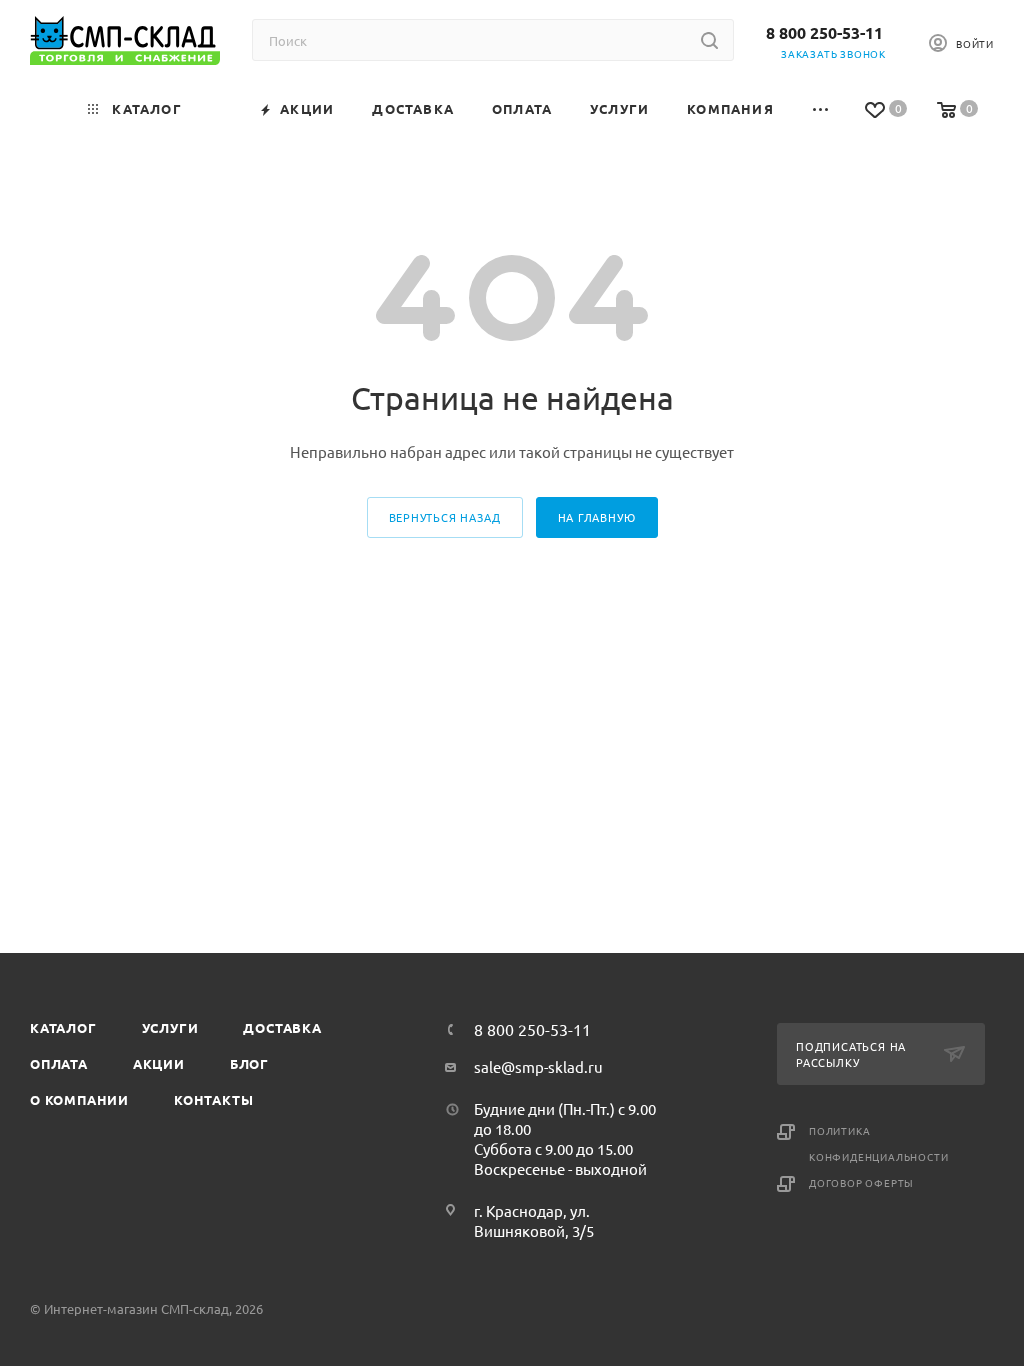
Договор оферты (861, 1182)
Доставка (282, 1027)
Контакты (213, 1099)
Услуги (170, 1027)
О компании (79, 1099)
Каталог (63, 1027)
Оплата (59, 1063)
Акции (159, 1063)
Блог (249, 1063)
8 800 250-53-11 (824, 32)
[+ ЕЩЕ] (822, 108)
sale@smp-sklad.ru (538, 1066)
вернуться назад (445, 517)
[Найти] (709, 40)
